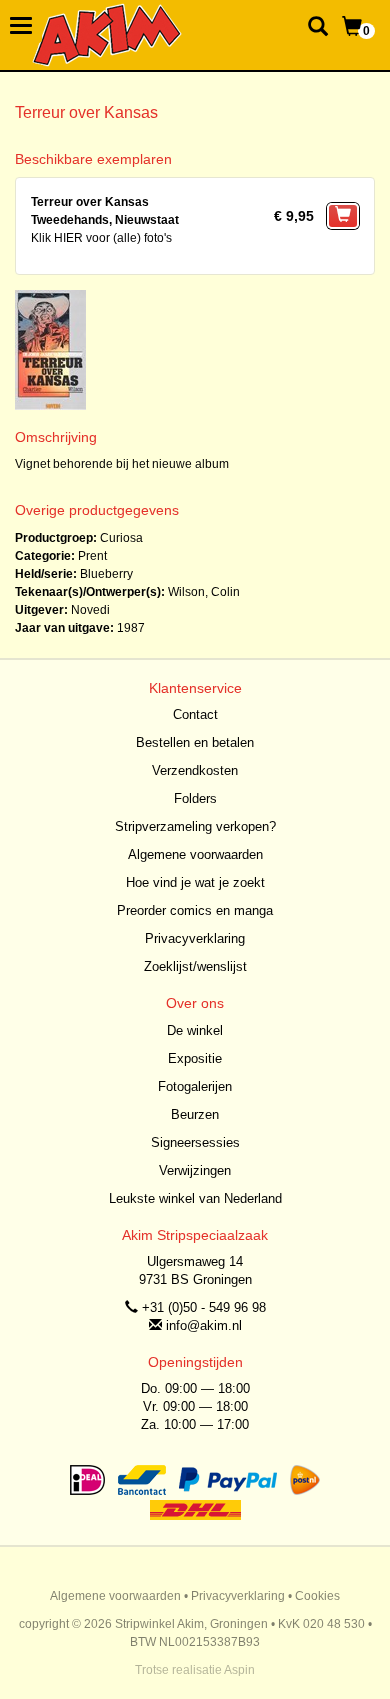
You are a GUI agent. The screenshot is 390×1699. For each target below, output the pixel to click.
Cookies (317, 1596)
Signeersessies (195, 1142)
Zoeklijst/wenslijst (195, 966)
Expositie (195, 1058)
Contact (195, 714)
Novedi (90, 610)
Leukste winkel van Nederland (195, 1198)
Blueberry (106, 574)
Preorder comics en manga (195, 910)
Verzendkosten (195, 770)
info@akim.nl (204, 1325)
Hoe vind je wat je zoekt (195, 882)
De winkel (195, 1030)
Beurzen (195, 1114)
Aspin (239, 1670)
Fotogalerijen (195, 1086)
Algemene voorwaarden (195, 854)
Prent (92, 556)
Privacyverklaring (195, 938)
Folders (195, 798)
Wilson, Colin (204, 592)
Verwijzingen (195, 1170)
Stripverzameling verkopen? (195, 826)
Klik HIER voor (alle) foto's (101, 238)
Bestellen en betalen (195, 742)
